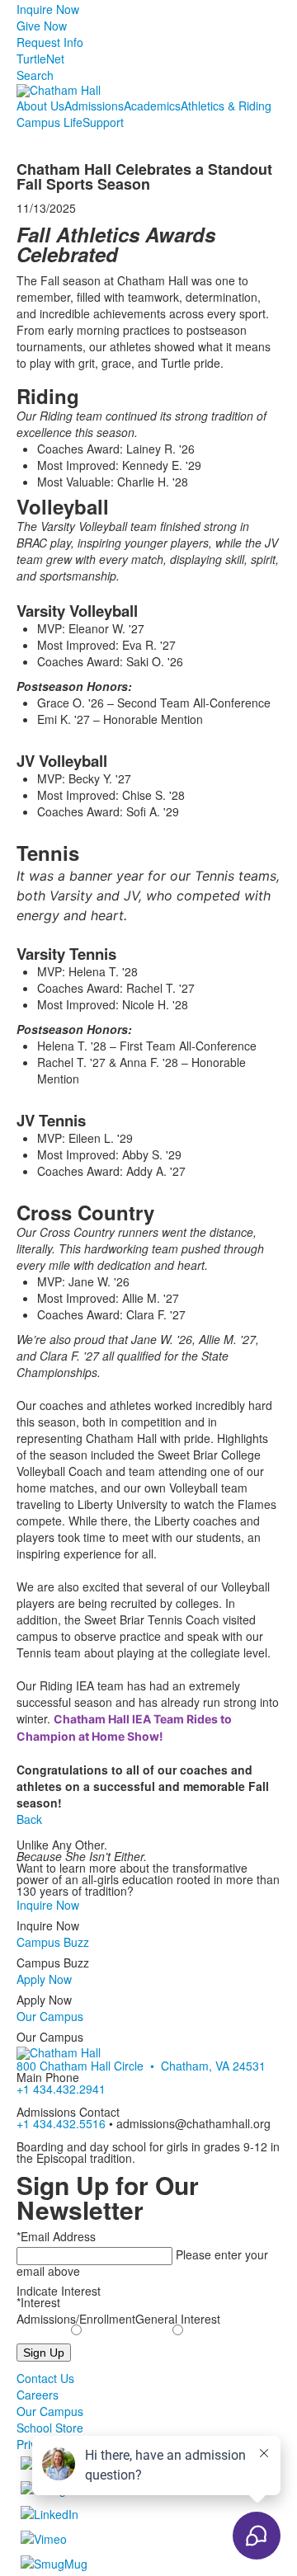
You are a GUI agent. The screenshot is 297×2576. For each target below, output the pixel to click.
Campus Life (49, 122)
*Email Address (56, 2236)
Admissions (94, 106)
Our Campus (50, 2016)
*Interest (38, 2302)
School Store (50, 2428)
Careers (38, 2395)
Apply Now (44, 1979)
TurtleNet (40, 59)
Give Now (42, 26)
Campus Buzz (53, 1942)
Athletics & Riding (226, 106)
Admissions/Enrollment (76, 2319)
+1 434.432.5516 (61, 2123)
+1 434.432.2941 (61, 2089)
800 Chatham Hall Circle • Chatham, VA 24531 (141, 2066)
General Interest (178, 2319)
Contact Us (45, 2378)
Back (29, 1819)
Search (35, 75)
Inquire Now (48, 9)
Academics (152, 106)
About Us (40, 106)
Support (103, 122)
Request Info (50, 42)
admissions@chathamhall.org (193, 2123)
